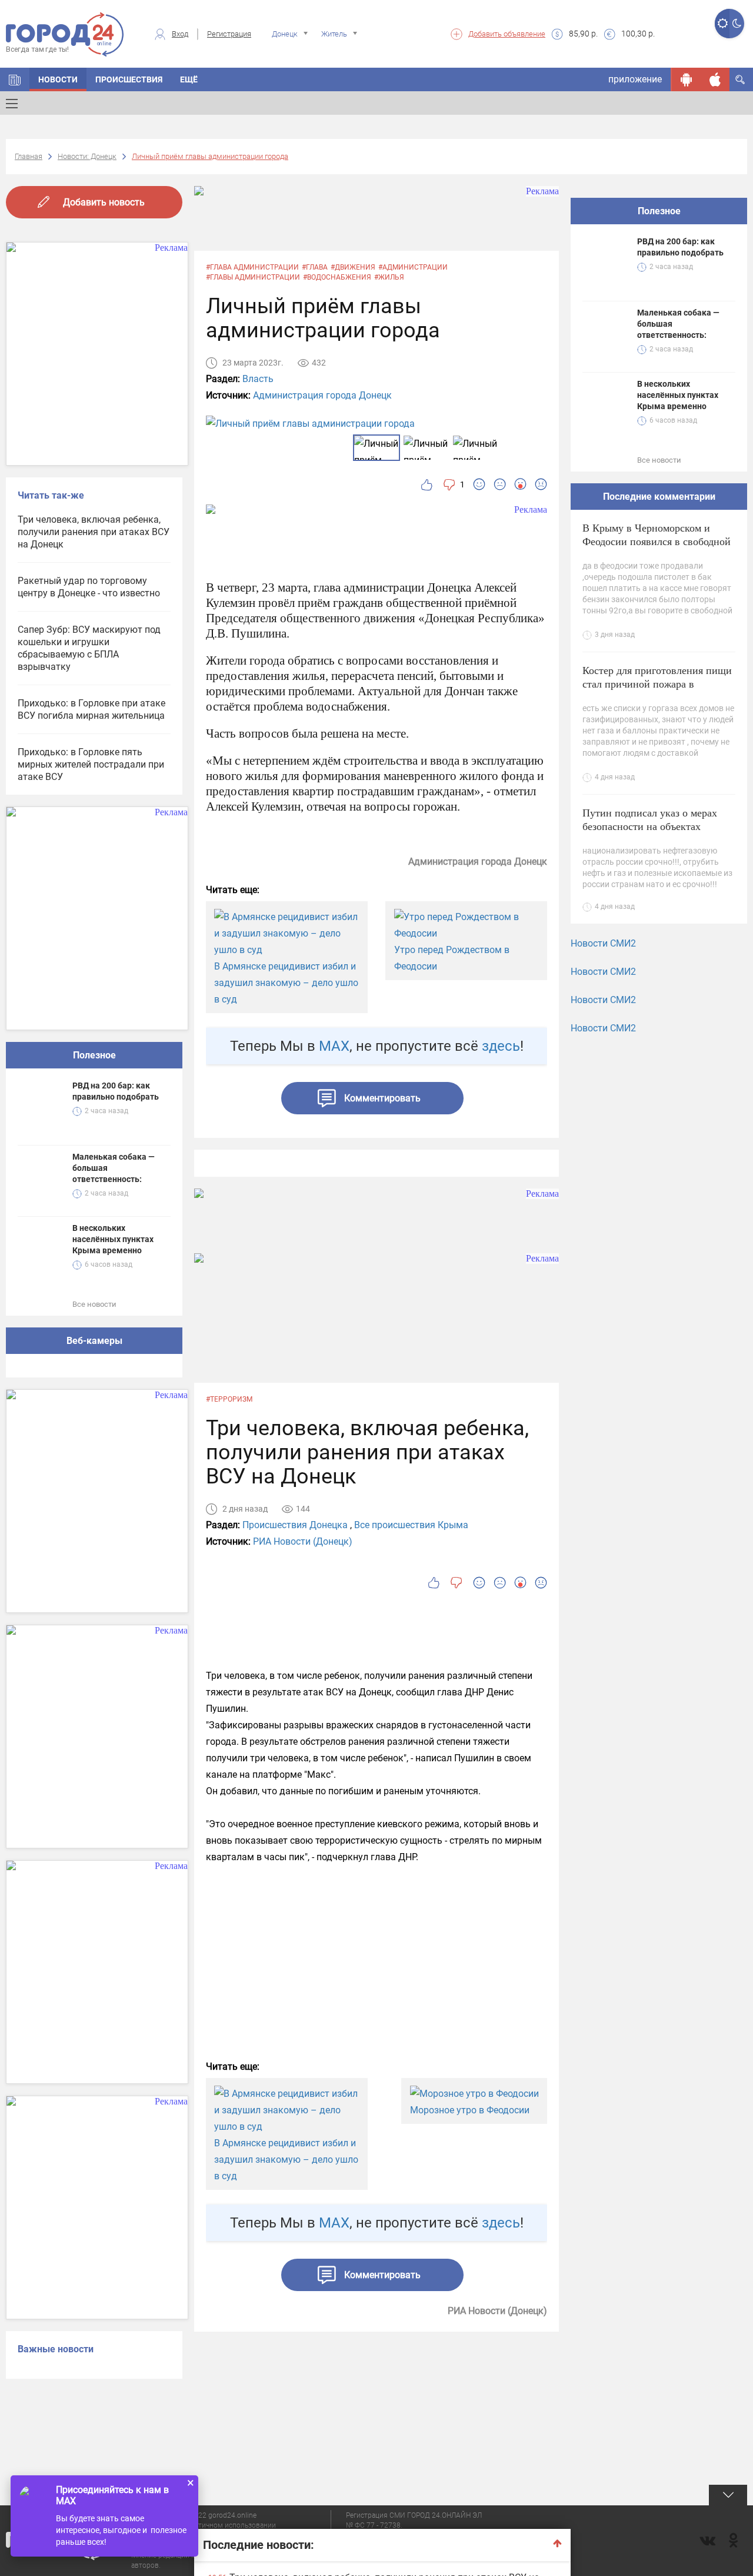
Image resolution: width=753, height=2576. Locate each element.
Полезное (94, 1055)
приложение (635, 79)
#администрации (413, 267)
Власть (258, 379)
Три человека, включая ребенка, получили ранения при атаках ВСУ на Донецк (94, 532)
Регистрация (229, 34)
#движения (353, 267)
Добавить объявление (507, 34)
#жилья (389, 277)
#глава (315, 267)
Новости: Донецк (87, 156)
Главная (29, 156)
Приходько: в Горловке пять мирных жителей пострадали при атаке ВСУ (91, 764)
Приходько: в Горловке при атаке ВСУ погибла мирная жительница (91, 709)
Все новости (94, 1304)
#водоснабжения (337, 277)
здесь (501, 1046)
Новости (58, 79)
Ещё (189, 79)
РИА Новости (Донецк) (303, 1541)
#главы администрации (253, 277)
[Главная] (15, 79)
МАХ (334, 1046)
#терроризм (229, 1399)
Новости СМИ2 (603, 943)
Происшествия (129, 79)
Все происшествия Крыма (411, 1525)
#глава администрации (252, 267)
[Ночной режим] (737, 24)
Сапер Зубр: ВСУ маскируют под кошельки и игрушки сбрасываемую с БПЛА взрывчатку (89, 648)
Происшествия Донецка (295, 1525)
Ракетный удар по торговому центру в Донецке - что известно (89, 587)
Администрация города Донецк (322, 395)
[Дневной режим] (722, 24)
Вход (180, 34)
